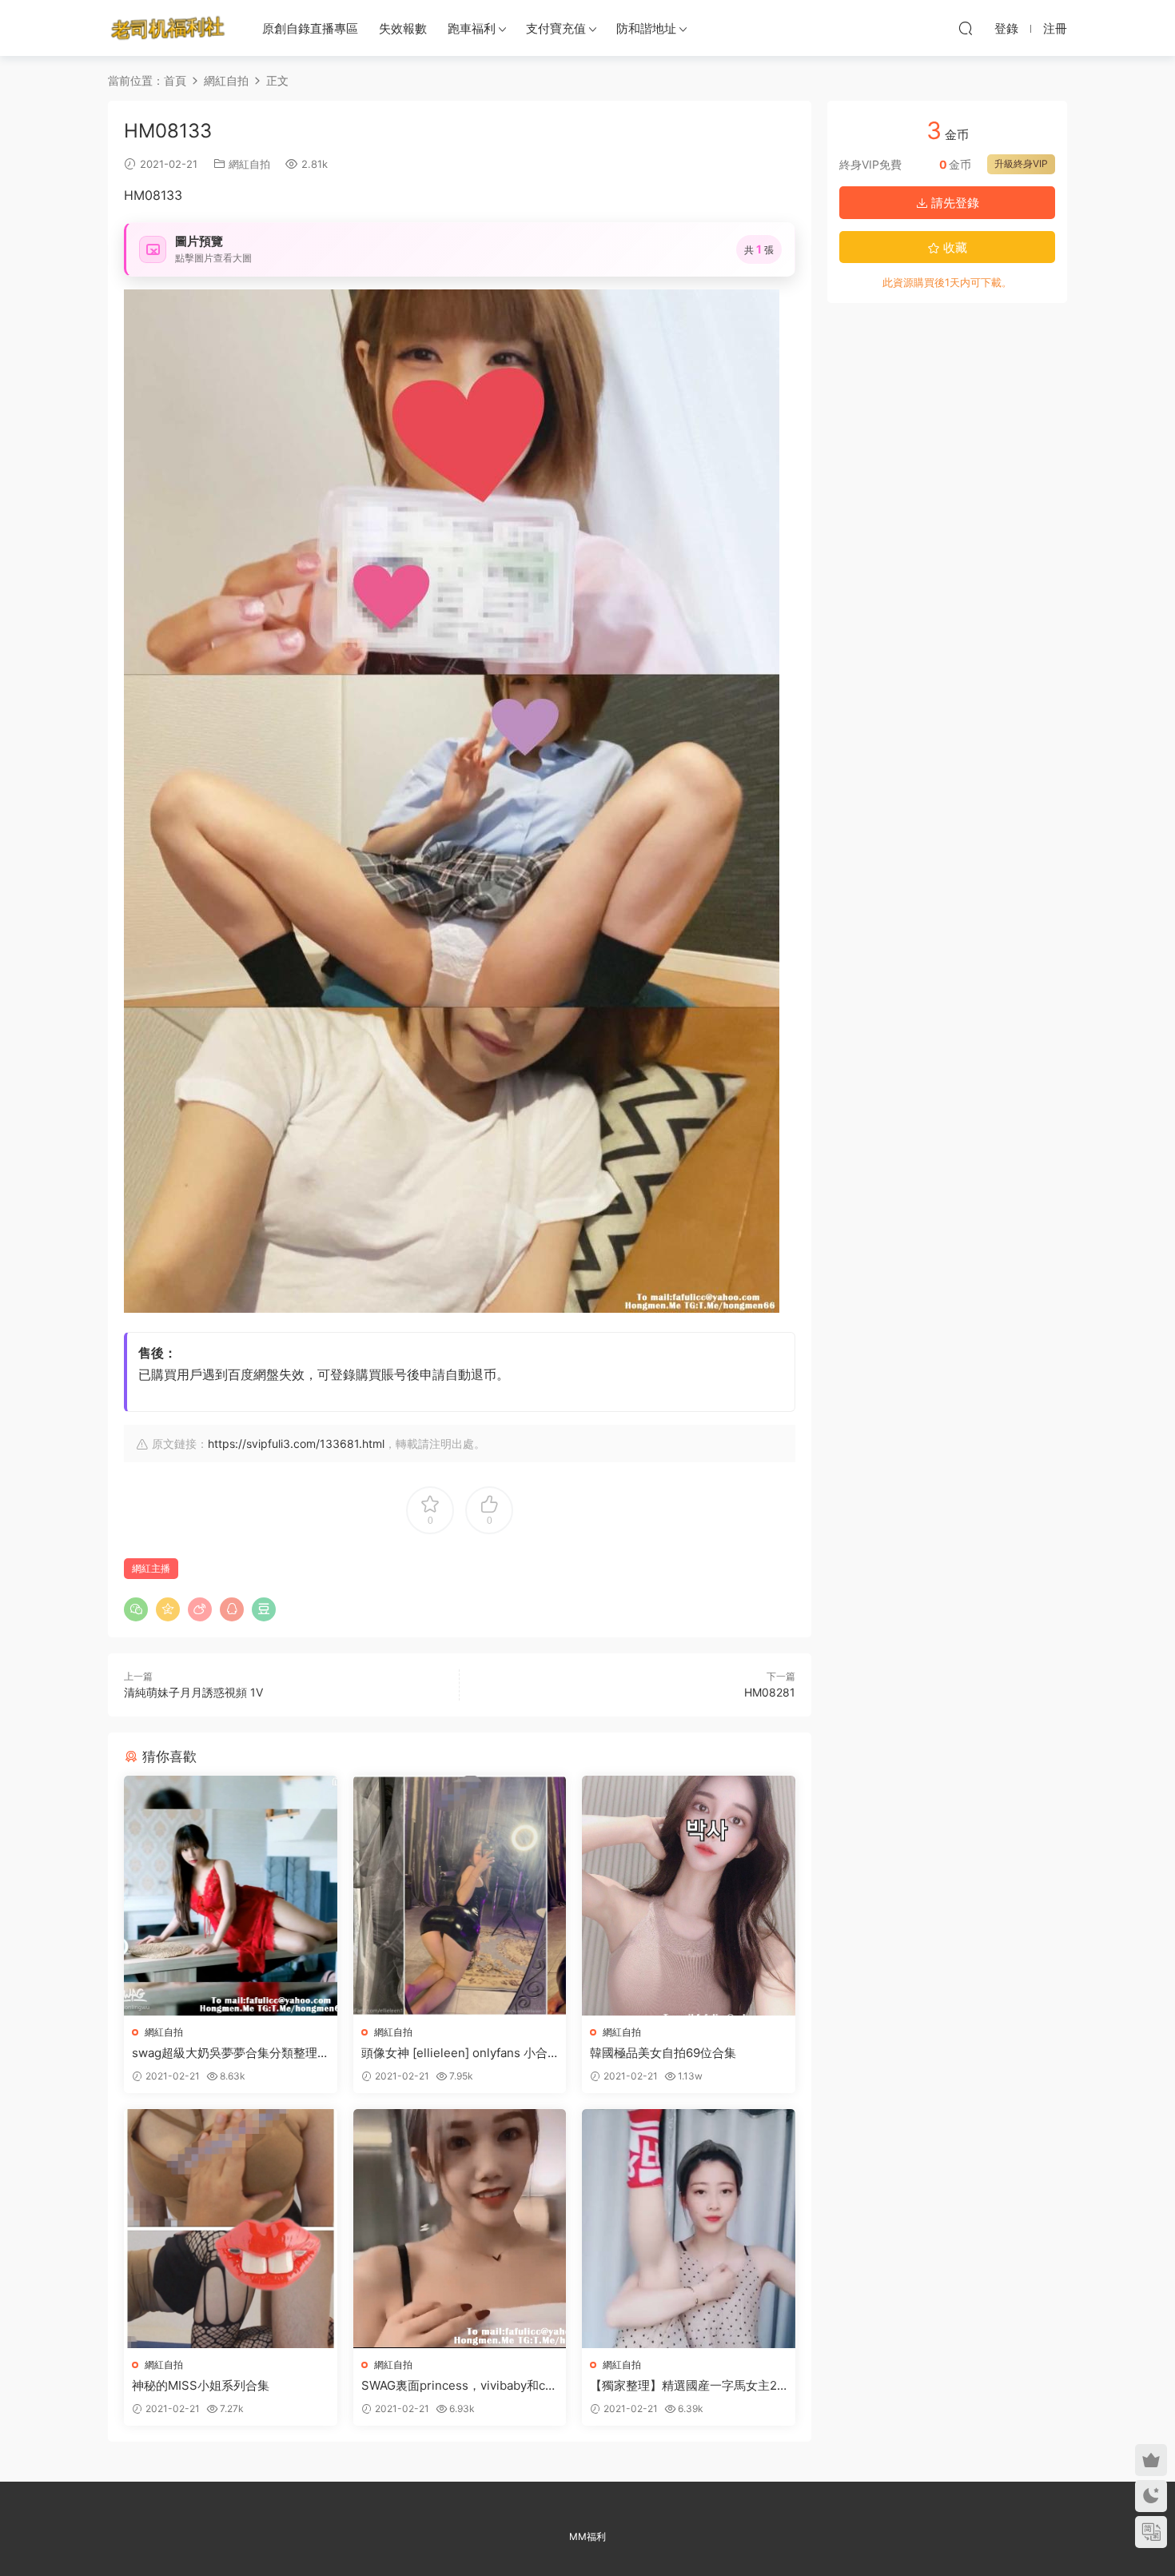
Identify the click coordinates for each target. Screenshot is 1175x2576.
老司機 (168, 28)
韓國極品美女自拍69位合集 (663, 2053)
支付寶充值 (556, 28)
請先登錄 (954, 203)
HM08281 (770, 1692)
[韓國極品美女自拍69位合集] (689, 1895)
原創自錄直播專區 (310, 28)
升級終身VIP (1021, 163)
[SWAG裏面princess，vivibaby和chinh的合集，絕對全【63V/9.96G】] (460, 2229)
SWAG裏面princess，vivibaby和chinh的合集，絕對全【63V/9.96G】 (458, 2386)
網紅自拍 (249, 164)
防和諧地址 (646, 28)
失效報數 (403, 28)
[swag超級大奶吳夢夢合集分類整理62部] (231, 1895)
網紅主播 (151, 1568)
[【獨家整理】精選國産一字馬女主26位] (689, 2229)
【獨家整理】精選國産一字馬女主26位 (687, 2386)
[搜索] (966, 28)
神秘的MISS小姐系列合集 (201, 2385)
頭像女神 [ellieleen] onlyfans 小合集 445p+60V (454, 2053)
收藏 (954, 247)
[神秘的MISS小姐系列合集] (231, 2229)
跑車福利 (472, 28)
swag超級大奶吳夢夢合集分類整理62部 (228, 2053)
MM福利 (587, 2536)
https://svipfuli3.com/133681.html (296, 1444)
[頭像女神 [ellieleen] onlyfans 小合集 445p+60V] (460, 1895)
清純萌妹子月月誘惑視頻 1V (193, 1692)
